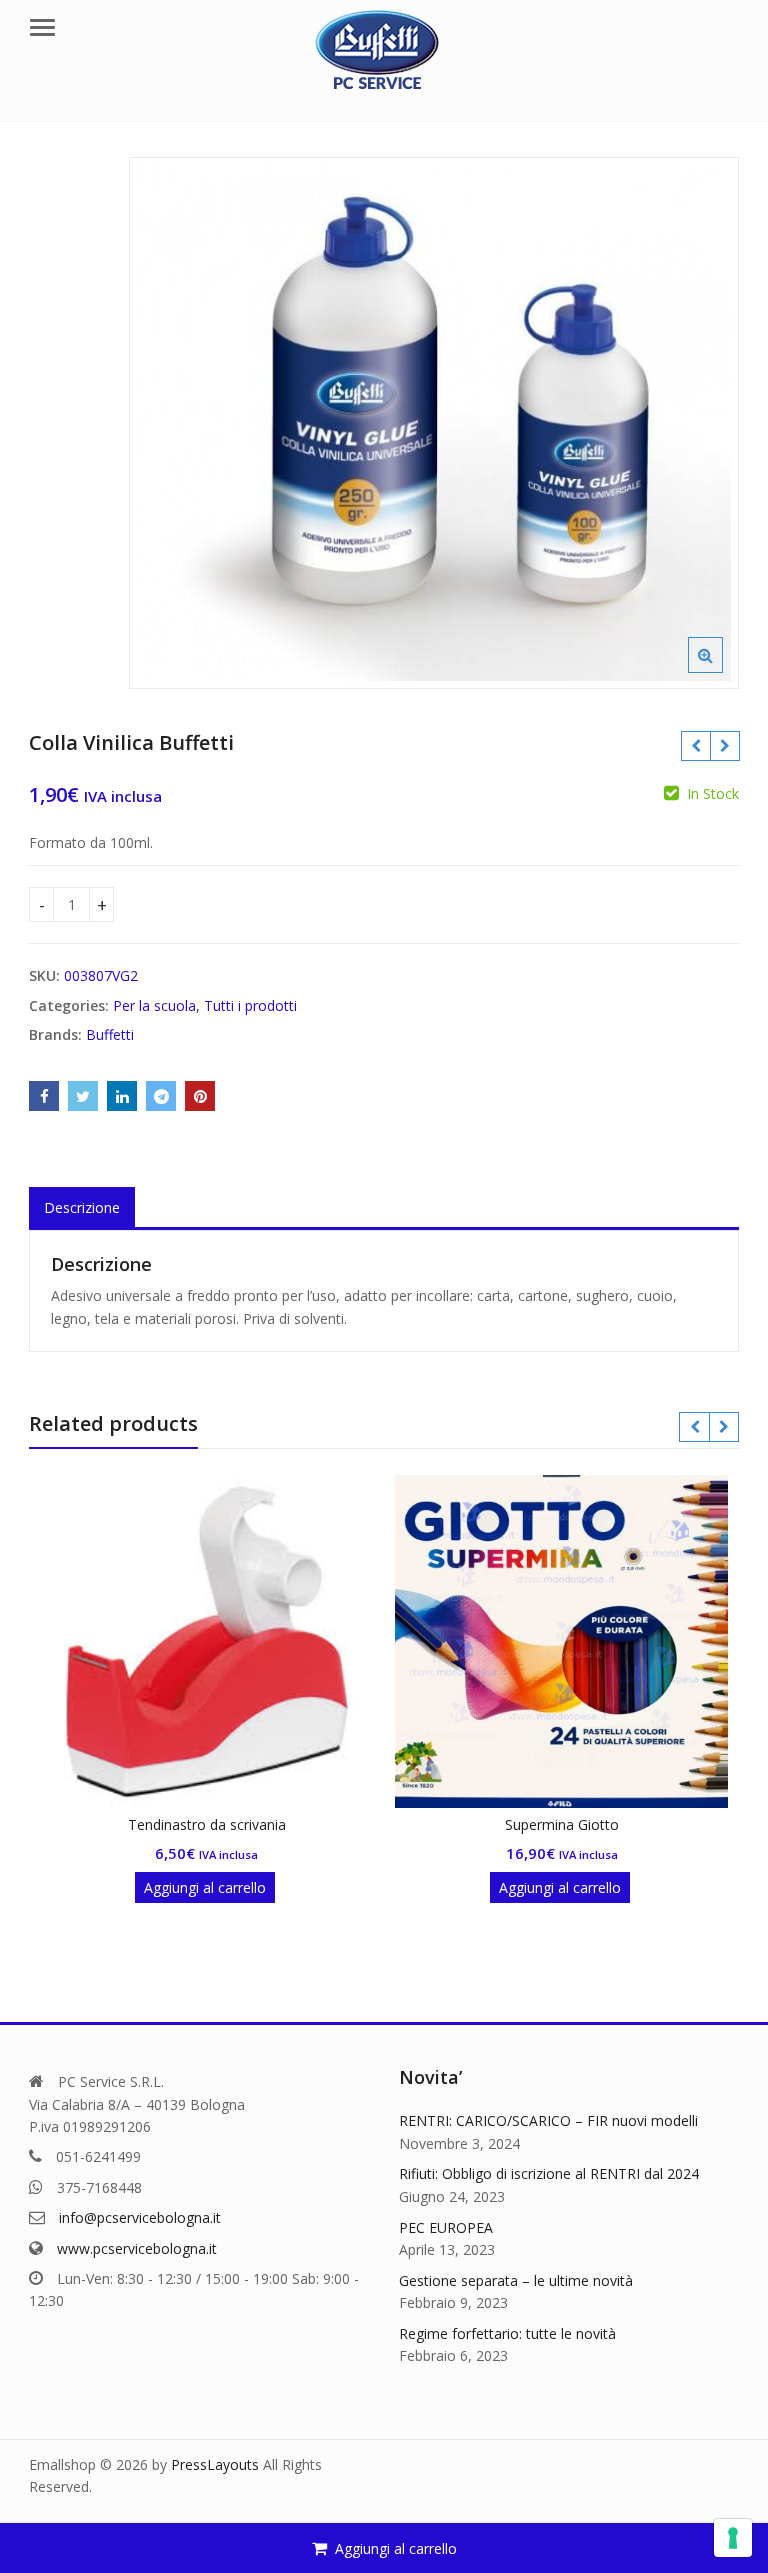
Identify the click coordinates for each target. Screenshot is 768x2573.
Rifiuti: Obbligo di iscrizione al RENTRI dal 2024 (549, 2173)
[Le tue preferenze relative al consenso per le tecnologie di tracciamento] (733, 2538)
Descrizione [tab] (82, 1207)
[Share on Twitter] (83, 1096)
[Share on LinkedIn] (122, 1096)
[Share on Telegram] (161, 1096)
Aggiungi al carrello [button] (205, 1887)
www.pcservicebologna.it (137, 2248)
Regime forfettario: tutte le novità (507, 2333)
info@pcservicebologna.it (140, 2217)
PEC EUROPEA (446, 2227)
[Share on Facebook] (44, 1096)
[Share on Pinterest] (200, 1096)
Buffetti (110, 1034)
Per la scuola (154, 1005)
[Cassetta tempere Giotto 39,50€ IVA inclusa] (695, 746)
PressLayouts (215, 2464)
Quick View (216, 1824)
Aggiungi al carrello (396, 2548)
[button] (721, 671)
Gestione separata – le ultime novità (516, 2280)
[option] (434, 423)
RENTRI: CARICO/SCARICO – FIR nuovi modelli (548, 2120)
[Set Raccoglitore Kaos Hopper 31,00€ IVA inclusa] (724, 746)
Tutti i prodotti (250, 1005)
